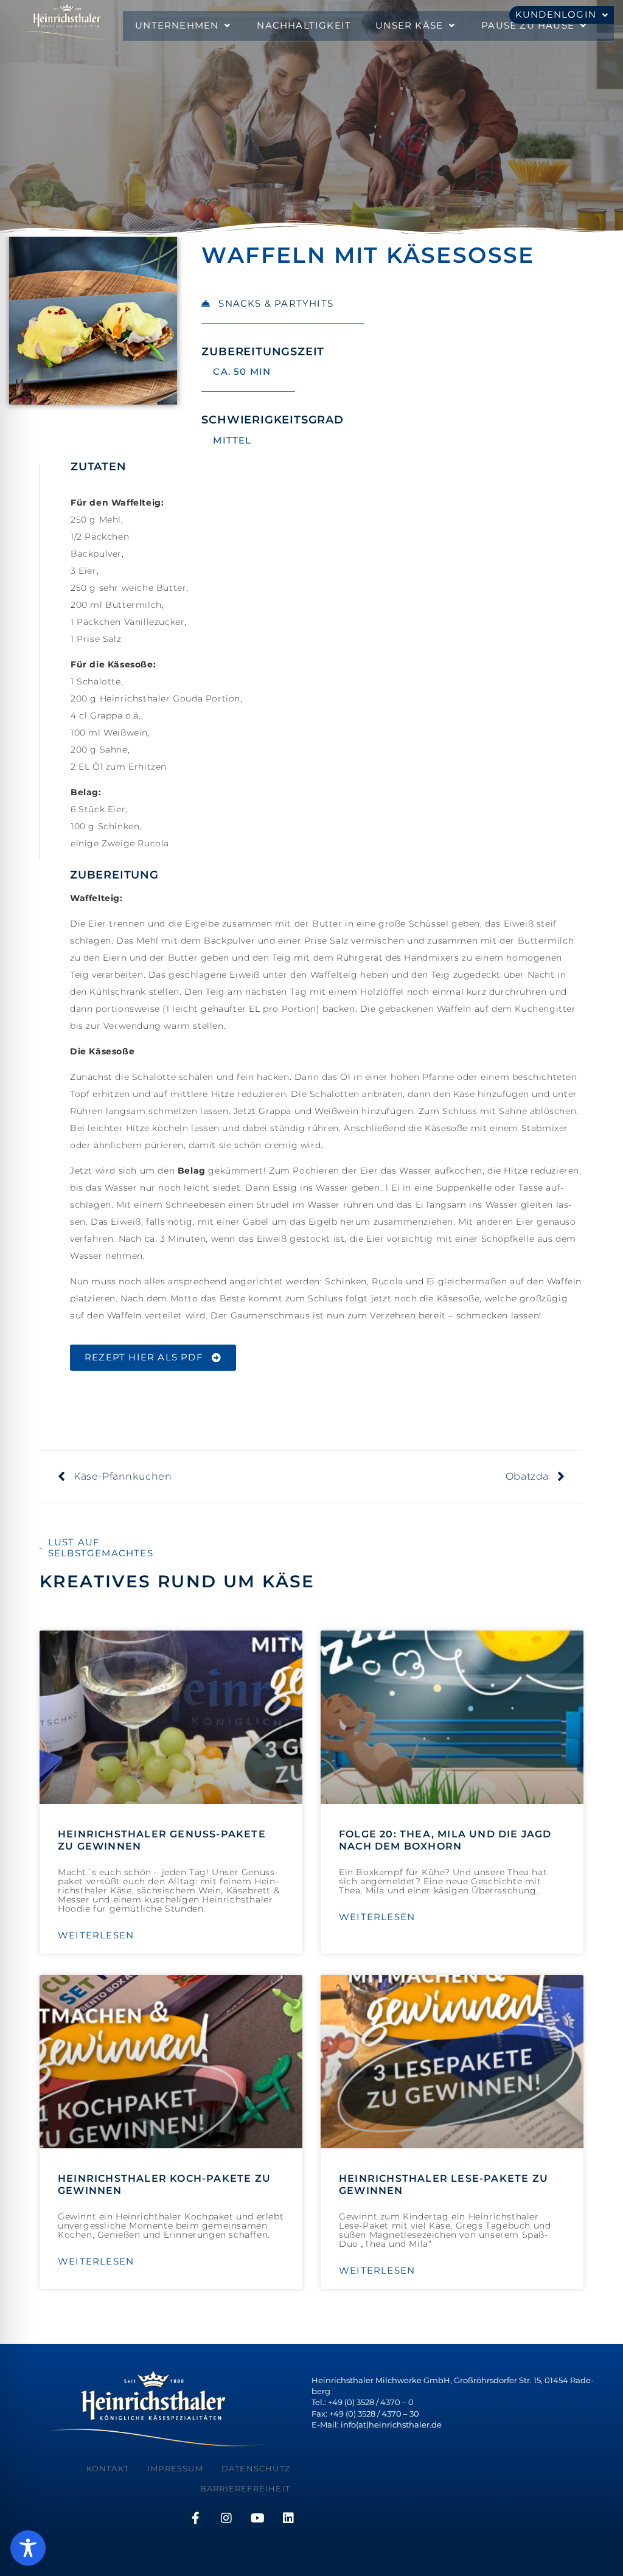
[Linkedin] (288, 2518)
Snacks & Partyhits (276, 303)
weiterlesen (96, 1935)
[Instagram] (226, 2518)
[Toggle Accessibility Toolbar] (28, 2548)
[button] (184, 26)
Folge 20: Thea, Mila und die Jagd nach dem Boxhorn (445, 1840)
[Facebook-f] (195, 2518)
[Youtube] (257, 2518)
